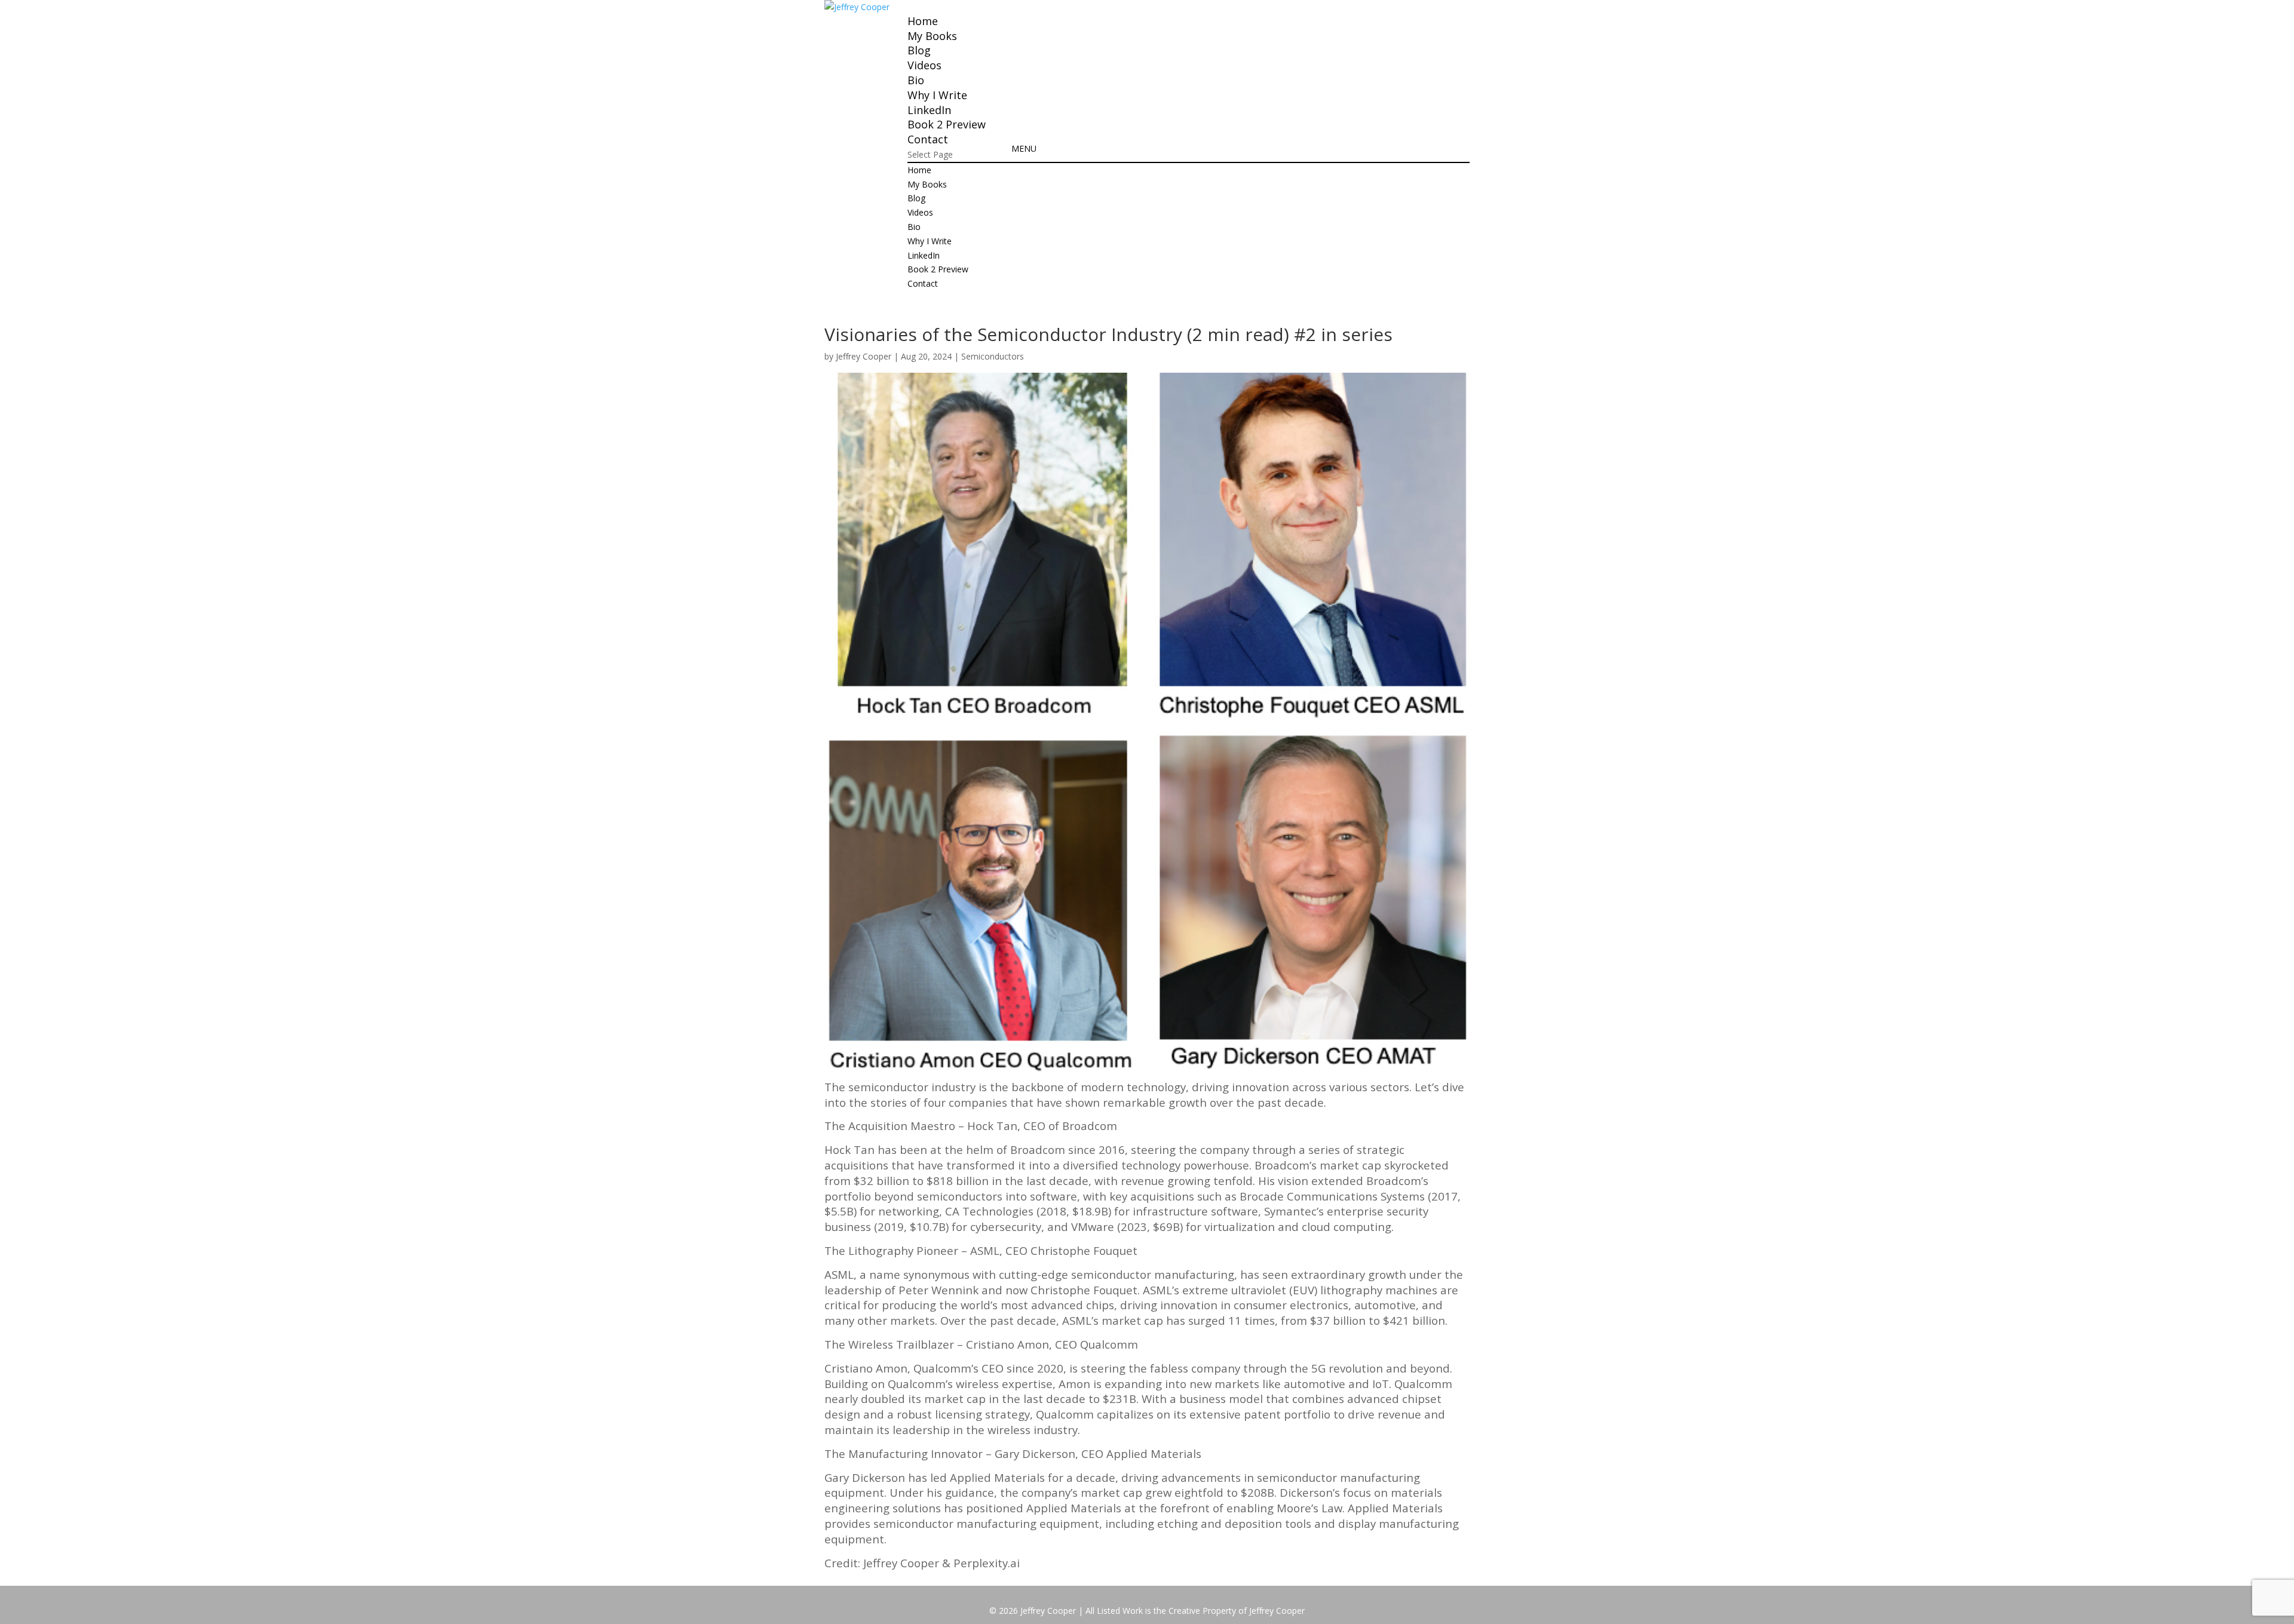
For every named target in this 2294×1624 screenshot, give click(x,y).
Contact (928, 139)
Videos (924, 65)
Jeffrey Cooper (864, 356)
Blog (919, 50)
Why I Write (937, 95)
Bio (916, 80)
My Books (932, 36)
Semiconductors (993, 356)
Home (923, 21)
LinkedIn (929, 110)
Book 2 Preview (947, 124)
